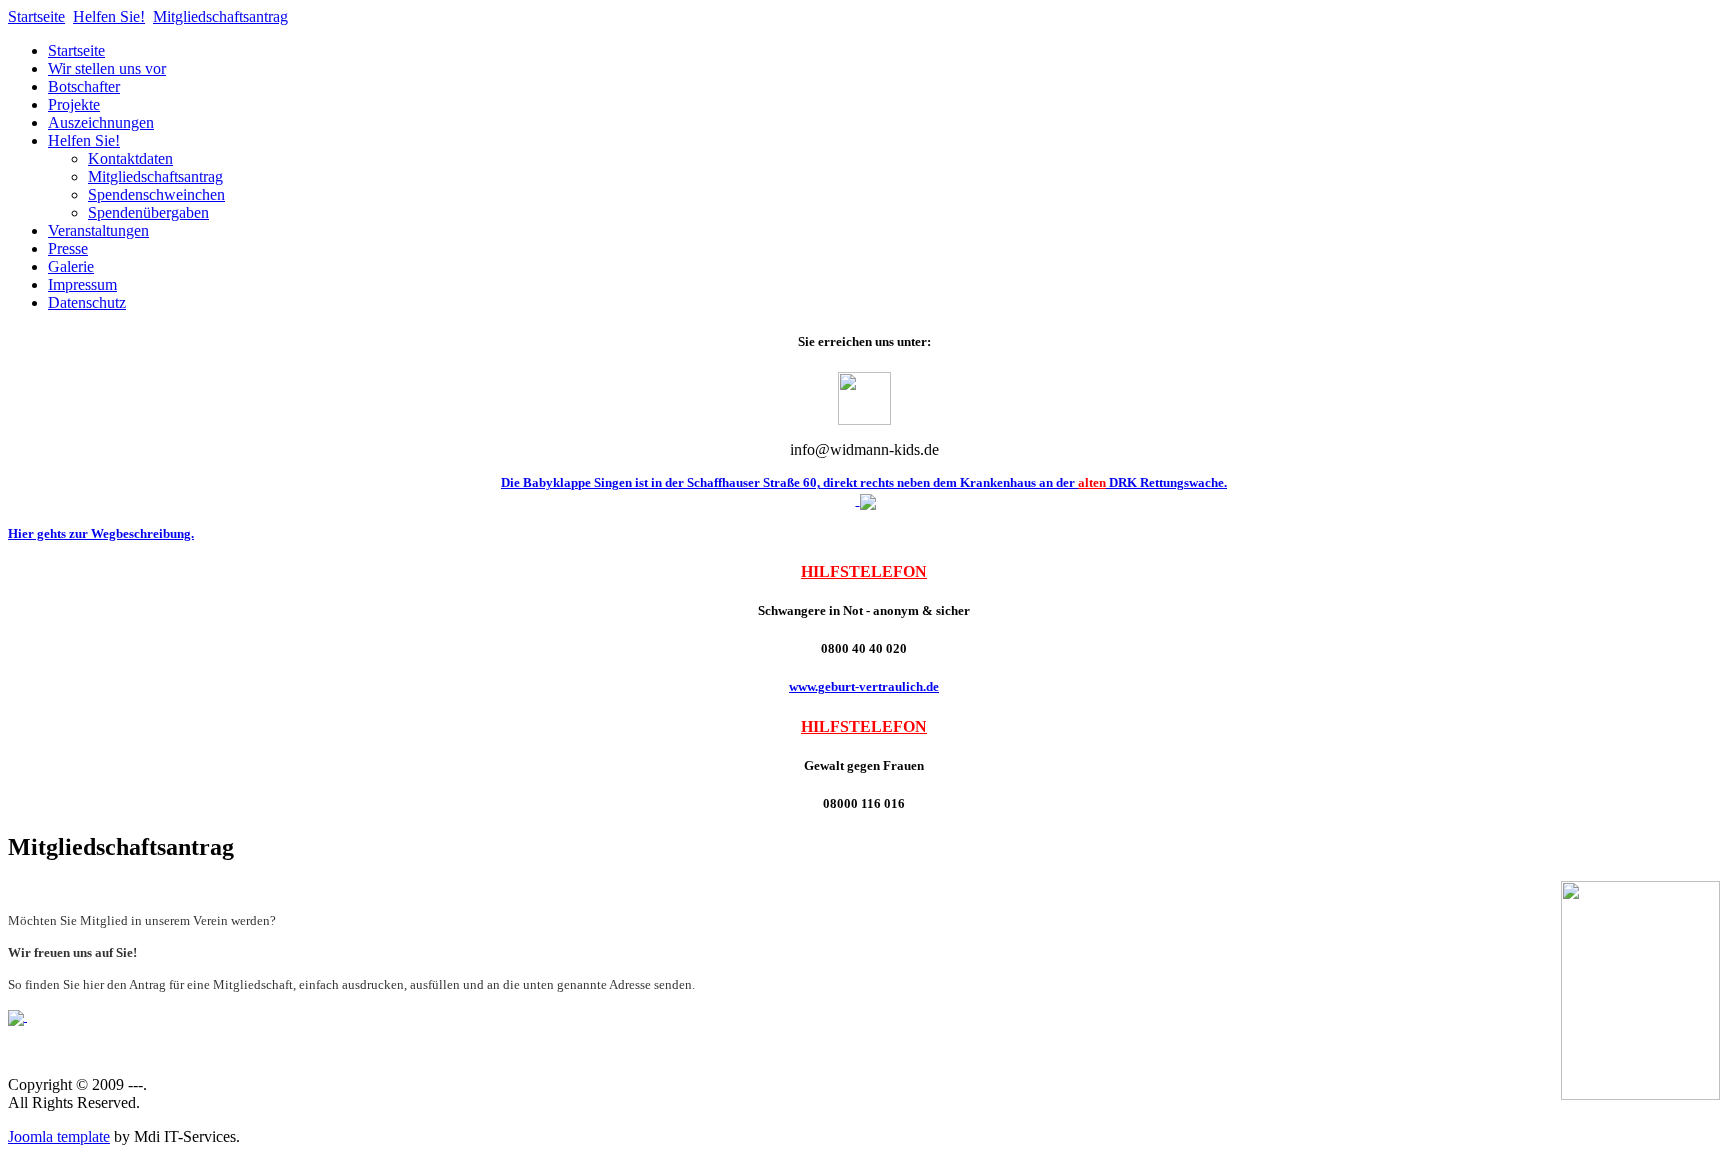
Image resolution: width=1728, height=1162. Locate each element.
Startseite (36, 16)
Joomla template (59, 1136)
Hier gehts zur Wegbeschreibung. (101, 533)
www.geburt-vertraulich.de (864, 686)
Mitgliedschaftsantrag (220, 16)
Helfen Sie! (109, 16)
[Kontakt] (864, 419)
